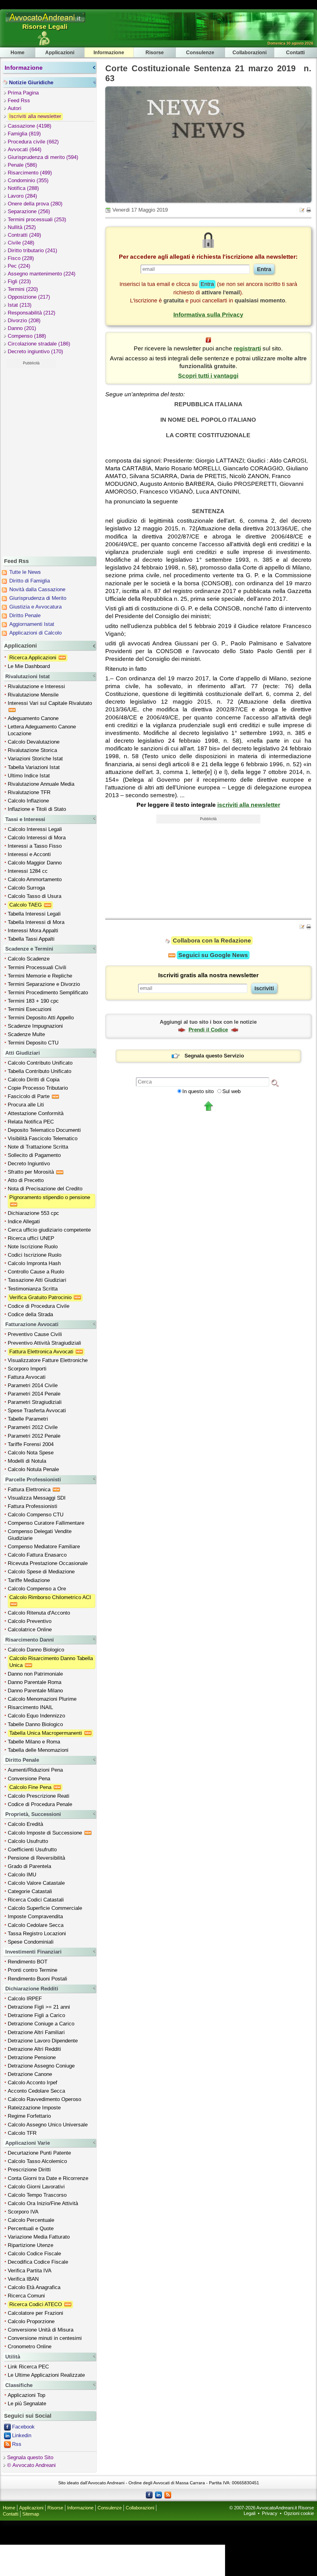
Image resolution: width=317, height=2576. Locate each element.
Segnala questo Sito (30, 2457)
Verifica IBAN (23, 2279)
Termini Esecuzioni (30, 1009)
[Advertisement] (31, 461)
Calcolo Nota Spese (31, 1453)
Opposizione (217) (29, 297)
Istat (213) (20, 305)
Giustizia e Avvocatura (35, 607)
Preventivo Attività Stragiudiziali (44, 1343)
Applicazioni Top (26, 2395)
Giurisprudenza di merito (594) (43, 157)
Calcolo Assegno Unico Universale (48, 2125)
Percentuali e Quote (31, 2229)
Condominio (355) (28, 180)
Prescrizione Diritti (29, 2170)
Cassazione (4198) (30, 126)
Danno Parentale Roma (35, 1682)
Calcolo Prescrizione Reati (39, 1796)
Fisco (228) (21, 258)
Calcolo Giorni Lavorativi (36, 2187)
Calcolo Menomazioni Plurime (42, 1699)
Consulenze (200, 52)
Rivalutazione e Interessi (36, 686)
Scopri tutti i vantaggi (208, 376)
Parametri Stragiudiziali (35, 1402)
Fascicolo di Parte (29, 1096)
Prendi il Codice (208, 1030)
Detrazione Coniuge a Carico (41, 2024)
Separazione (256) (29, 211)
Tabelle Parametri (28, 1419)
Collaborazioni (250, 52)
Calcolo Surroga (26, 888)
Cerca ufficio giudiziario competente (49, 1230)
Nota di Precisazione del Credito (45, 1189)
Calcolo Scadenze (29, 959)
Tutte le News (25, 572)
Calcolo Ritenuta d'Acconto (39, 1613)
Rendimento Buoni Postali (37, 1979)
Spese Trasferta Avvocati (37, 1411)
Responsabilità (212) (32, 313)
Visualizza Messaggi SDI (37, 1498)
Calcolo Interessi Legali (35, 829)
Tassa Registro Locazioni (37, 1934)
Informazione (109, 52)
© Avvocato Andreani (31, 2465)
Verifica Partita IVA (30, 2271)
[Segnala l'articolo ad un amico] (302, 210)
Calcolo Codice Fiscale (34, 2254)
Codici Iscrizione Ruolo (35, 1255)
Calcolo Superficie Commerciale (45, 1908)
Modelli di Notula (27, 1461)
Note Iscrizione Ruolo (33, 1247)
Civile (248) (21, 243)
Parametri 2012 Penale (34, 1436)
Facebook (23, 2427)
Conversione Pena (29, 1779)
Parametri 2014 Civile (33, 1385)
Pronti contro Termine (33, 1970)
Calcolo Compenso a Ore (37, 1589)
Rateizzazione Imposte (34, 2108)
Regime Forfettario (29, 2116)
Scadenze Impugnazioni (35, 1026)
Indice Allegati (24, 1222)
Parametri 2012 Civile (33, 1427)
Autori (15, 108)
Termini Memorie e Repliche (40, 976)
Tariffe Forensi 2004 (31, 1444)
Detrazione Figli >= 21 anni (39, 2007)
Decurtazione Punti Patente (39, 2153)
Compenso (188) (27, 336)
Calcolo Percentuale (31, 2220)
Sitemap (31, 2514)
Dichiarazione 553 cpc (33, 1213)
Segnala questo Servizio (214, 1056)
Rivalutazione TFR (29, 792)
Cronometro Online (30, 2347)
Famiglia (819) (24, 134)
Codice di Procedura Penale (40, 1804)
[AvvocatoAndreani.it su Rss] (168, 2495)
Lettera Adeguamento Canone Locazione (42, 730)
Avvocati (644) (25, 149)
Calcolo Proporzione (31, 2321)
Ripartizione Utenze (30, 2245)
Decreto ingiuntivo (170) (35, 352)
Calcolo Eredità (25, 1824)
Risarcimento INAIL (30, 1707)
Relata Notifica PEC (31, 1122)
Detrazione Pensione (32, 2057)
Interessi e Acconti (29, 854)
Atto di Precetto (26, 1180)
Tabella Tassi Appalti (31, 939)
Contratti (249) (24, 235)
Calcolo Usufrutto (28, 1841)
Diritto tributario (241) (33, 251)
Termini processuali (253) (37, 220)
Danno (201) (22, 328)
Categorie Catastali (30, 1891)
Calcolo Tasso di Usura (35, 896)
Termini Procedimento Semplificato (48, 993)
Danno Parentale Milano (35, 1691)
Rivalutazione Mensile (33, 695)
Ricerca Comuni (26, 2296)
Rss (17, 2444)
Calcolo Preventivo (30, 1621)
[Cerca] (275, 1083)
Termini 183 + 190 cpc (33, 1001)
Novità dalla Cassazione (37, 589)
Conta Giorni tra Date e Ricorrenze (48, 2178)
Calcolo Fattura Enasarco (37, 1555)
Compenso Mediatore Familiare (44, 1547)
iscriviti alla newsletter (249, 805)
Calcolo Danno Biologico (36, 1650)
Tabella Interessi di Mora (36, 922)
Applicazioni (60, 52)
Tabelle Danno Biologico (35, 1724)
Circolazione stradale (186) (39, 344)
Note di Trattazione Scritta (38, 1147)
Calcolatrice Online (30, 1630)
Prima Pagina (23, 93)
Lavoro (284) (22, 196)
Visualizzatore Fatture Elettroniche (48, 1360)
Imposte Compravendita (35, 1917)
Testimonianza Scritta (33, 1289)
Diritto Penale (25, 615)
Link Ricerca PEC (28, 2367)
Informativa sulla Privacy (208, 315)
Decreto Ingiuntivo (29, 1164)
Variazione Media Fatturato (39, 2237)
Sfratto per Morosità (32, 1172)
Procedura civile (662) (33, 142)
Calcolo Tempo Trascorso (37, 2195)
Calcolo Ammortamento (35, 879)
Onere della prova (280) (35, 204)
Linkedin (22, 2435)
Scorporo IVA (23, 2212)
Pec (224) (19, 266)
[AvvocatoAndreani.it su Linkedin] (158, 2495)
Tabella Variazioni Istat (34, 767)
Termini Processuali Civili (37, 967)
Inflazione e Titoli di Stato (37, 809)
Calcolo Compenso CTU (36, 1515)
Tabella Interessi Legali (34, 914)
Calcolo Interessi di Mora (37, 838)
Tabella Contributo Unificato (39, 1071)
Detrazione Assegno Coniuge (41, 2066)
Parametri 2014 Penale (34, 1394)
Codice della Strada (30, 1314)
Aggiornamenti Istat (32, 624)
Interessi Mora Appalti (33, 931)
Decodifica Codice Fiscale (38, 2262)
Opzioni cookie (299, 2513)
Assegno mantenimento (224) (42, 274)
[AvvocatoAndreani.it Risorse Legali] (46, 22)
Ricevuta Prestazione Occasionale (48, 1563)
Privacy (270, 2513)
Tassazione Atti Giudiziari (37, 1280)
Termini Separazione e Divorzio (44, 984)
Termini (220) (23, 289)
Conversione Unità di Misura (41, 2330)
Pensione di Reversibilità (36, 1858)
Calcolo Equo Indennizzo (36, 1716)
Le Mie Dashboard (29, 666)
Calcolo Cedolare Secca (36, 1925)
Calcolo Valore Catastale (36, 1883)
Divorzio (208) (24, 321)
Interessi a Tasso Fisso (35, 846)
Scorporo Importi (27, 1369)
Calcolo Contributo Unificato (40, 1063)
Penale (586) (22, 165)
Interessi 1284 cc (28, 871)
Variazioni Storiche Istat (35, 759)
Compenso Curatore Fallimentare (46, 1523)
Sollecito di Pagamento (34, 1155)
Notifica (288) (23, 188)
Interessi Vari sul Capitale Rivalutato (51, 703)
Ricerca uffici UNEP (31, 1238)
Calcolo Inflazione (28, 801)
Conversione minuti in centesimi (45, 2338)
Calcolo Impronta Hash (34, 1263)
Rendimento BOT (28, 1962)
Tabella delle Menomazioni (38, 1750)
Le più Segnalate (27, 2404)
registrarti (247, 348)
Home (17, 52)
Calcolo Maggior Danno (35, 863)
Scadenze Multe (26, 1034)
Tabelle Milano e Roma (34, 1742)
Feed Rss (19, 101)
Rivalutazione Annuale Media (41, 784)
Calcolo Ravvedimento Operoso (44, 2099)
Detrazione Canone (30, 2074)
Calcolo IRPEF (25, 1999)
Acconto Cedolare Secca (36, 2091)
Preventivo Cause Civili (35, 1334)
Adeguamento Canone (33, 718)
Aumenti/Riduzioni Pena (35, 1770)
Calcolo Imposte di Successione (46, 1833)
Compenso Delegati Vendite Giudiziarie (40, 1535)
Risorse (155, 52)
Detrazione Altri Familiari (36, 2032)
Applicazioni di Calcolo (35, 633)
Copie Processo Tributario (38, 1088)
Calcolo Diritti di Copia (34, 1080)
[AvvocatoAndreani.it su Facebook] (149, 2495)
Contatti (295, 52)
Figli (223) (19, 281)
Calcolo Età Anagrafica (34, 2287)
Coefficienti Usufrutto (32, 1850)
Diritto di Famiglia (30, 581)
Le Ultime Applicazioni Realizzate (46, 2375)
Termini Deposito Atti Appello (41, 1018)
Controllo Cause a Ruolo (36, 1272)
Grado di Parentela (29, 1866)
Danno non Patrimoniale (35, 1674)
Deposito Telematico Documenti (44, 1130)
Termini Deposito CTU (33, 1043)
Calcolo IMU (22, 1875)
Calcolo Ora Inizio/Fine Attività (43, 2203)
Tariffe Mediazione (29, 1580)
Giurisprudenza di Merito (38, 598)
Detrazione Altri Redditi (34, 2049)
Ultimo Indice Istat (29, 776)
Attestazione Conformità (36, 1113)
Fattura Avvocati (27, 1377)
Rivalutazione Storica (32, 750)
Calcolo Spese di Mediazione (41, 1572)
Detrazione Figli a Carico (36, 2015)
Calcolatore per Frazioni (35, 2313)
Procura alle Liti (26, 1105)
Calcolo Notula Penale (33, 1469)
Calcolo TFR (22, 2133)
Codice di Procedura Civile (39, 1306)
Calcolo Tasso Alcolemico (37, 2161)
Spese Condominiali (31, 1942)
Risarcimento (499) (30, 173)
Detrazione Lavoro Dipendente (43, 2041)
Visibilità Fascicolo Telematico (43, 1139)
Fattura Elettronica (30, 1490)
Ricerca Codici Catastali (36, 1900)
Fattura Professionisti (33, 1506)
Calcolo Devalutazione (34, 742)
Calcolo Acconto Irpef (33, 2083)
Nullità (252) (22, 227)
